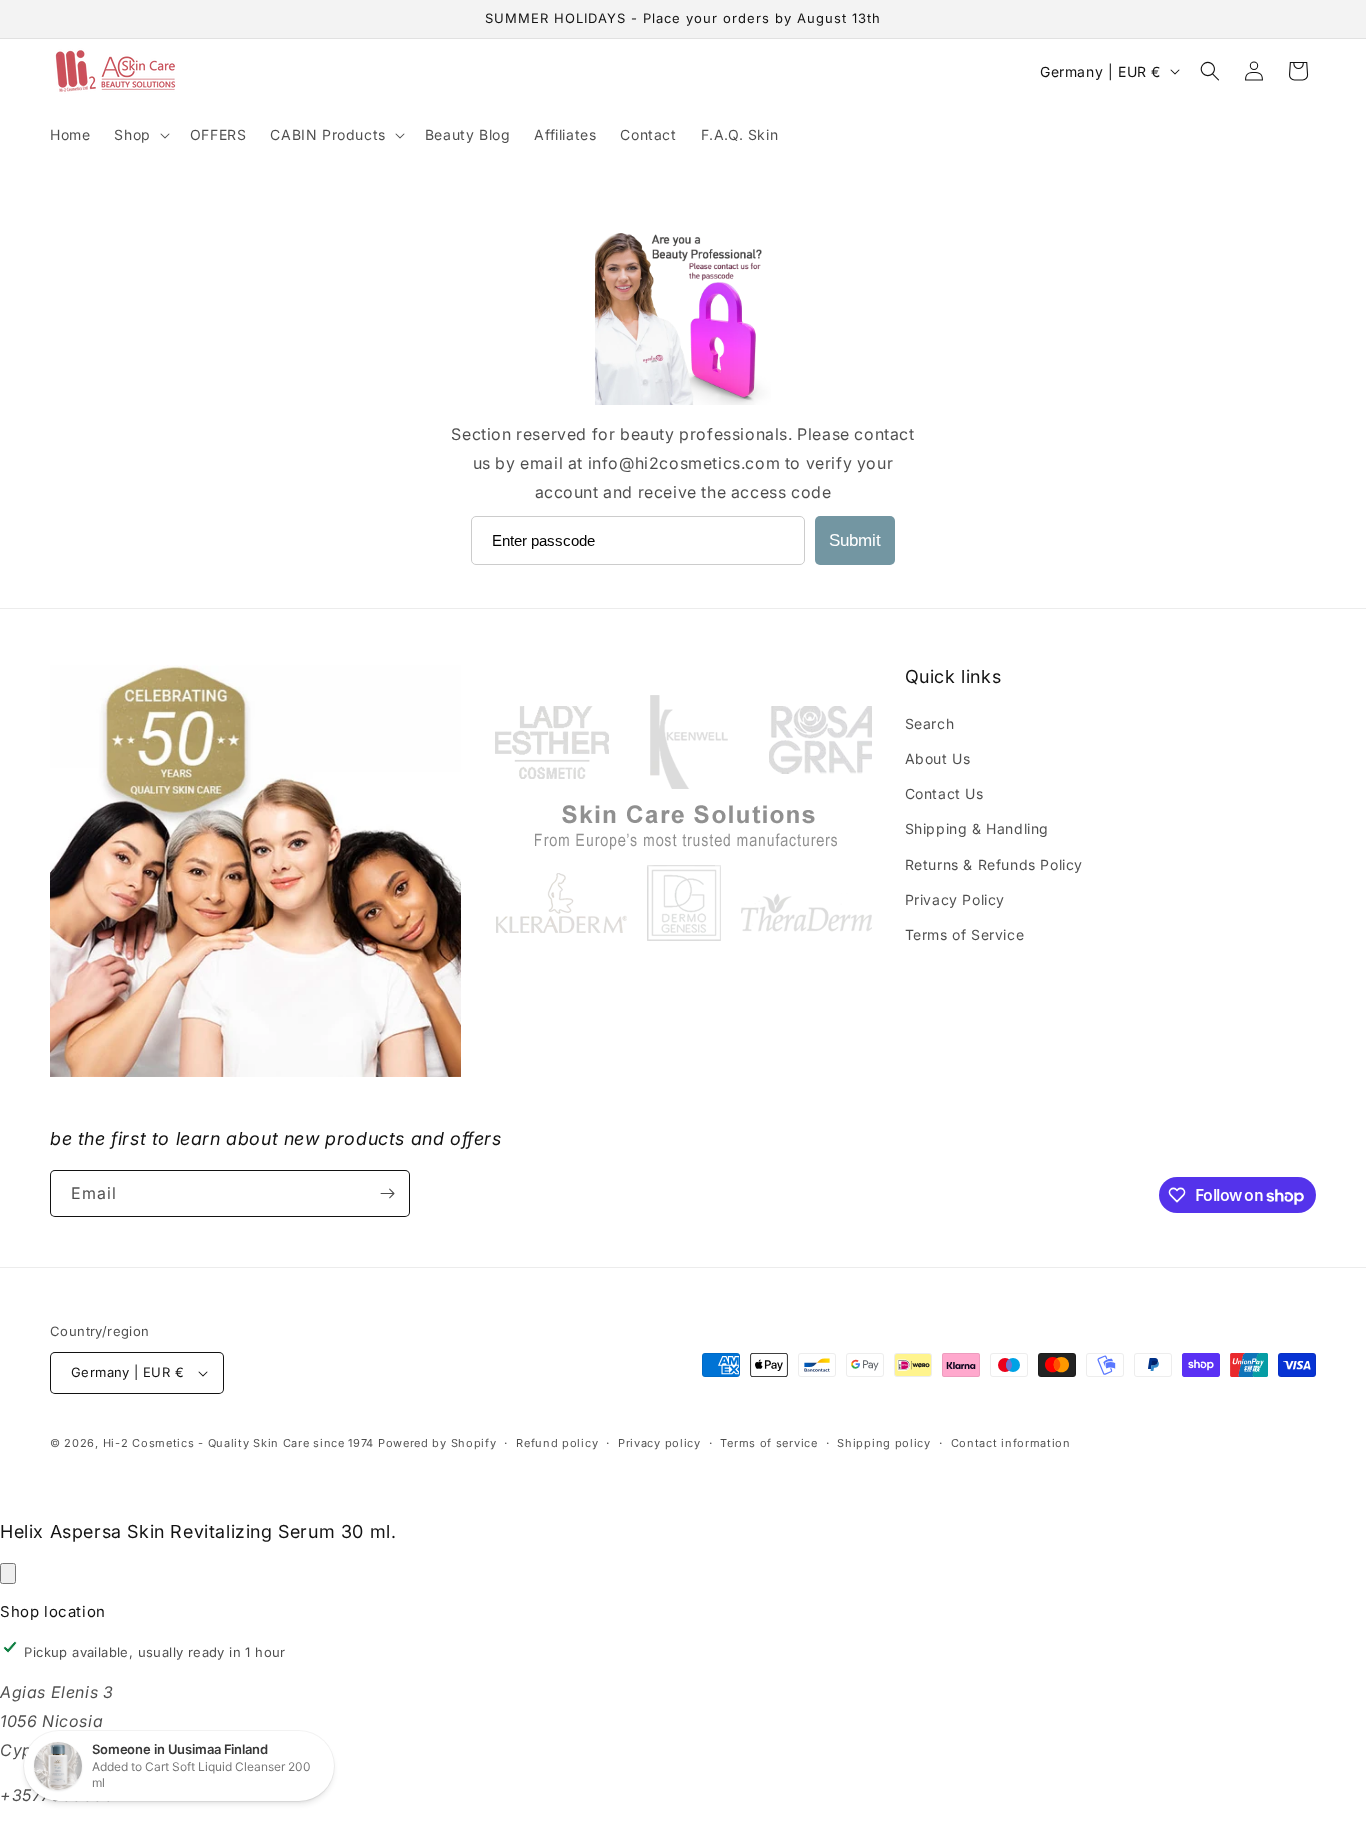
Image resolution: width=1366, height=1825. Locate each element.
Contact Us (944, 793)
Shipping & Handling (977, 828)
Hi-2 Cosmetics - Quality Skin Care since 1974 (239, 1443)
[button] (139, 135)
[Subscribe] (387, 1193)
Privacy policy (659, 1443)
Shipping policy (884, 1443)
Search (930, 723)
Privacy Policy (955, 899)
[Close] (8, 1573)
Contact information (1011, 1443)
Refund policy (557, 1443)
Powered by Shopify (437, 1443)
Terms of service (768, 1443)
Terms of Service (965, 934)
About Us (938, 758)
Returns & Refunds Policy (994, 864)
